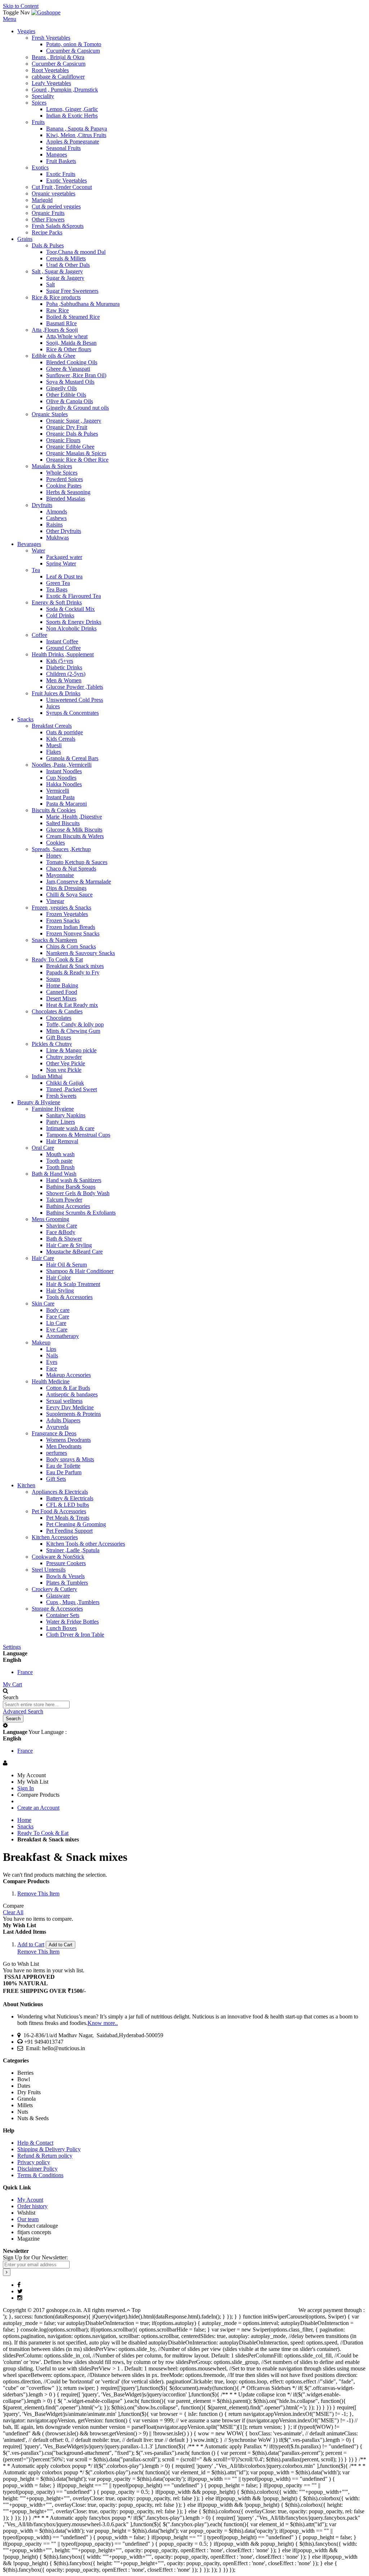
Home (24, 1820)
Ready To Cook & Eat (43, 1833)
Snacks (25, 1826)
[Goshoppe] (46, 12)
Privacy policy (34, 2162)
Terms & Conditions (40, 2175)
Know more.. (103, 2023)
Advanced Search (23, 1711)
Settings (12, 1647)
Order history (32, 2206)
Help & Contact (35, 2143)
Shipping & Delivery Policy (49, 2149)
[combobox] (36, 1705)
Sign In (26, 1788)
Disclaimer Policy (37, 2169)
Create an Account (38, 1808)
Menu (10, 19)
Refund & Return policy (45, 2156)
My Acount (30, 2200)
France (25, 1672)
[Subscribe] (7, 2272)
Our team (28, 2219)
